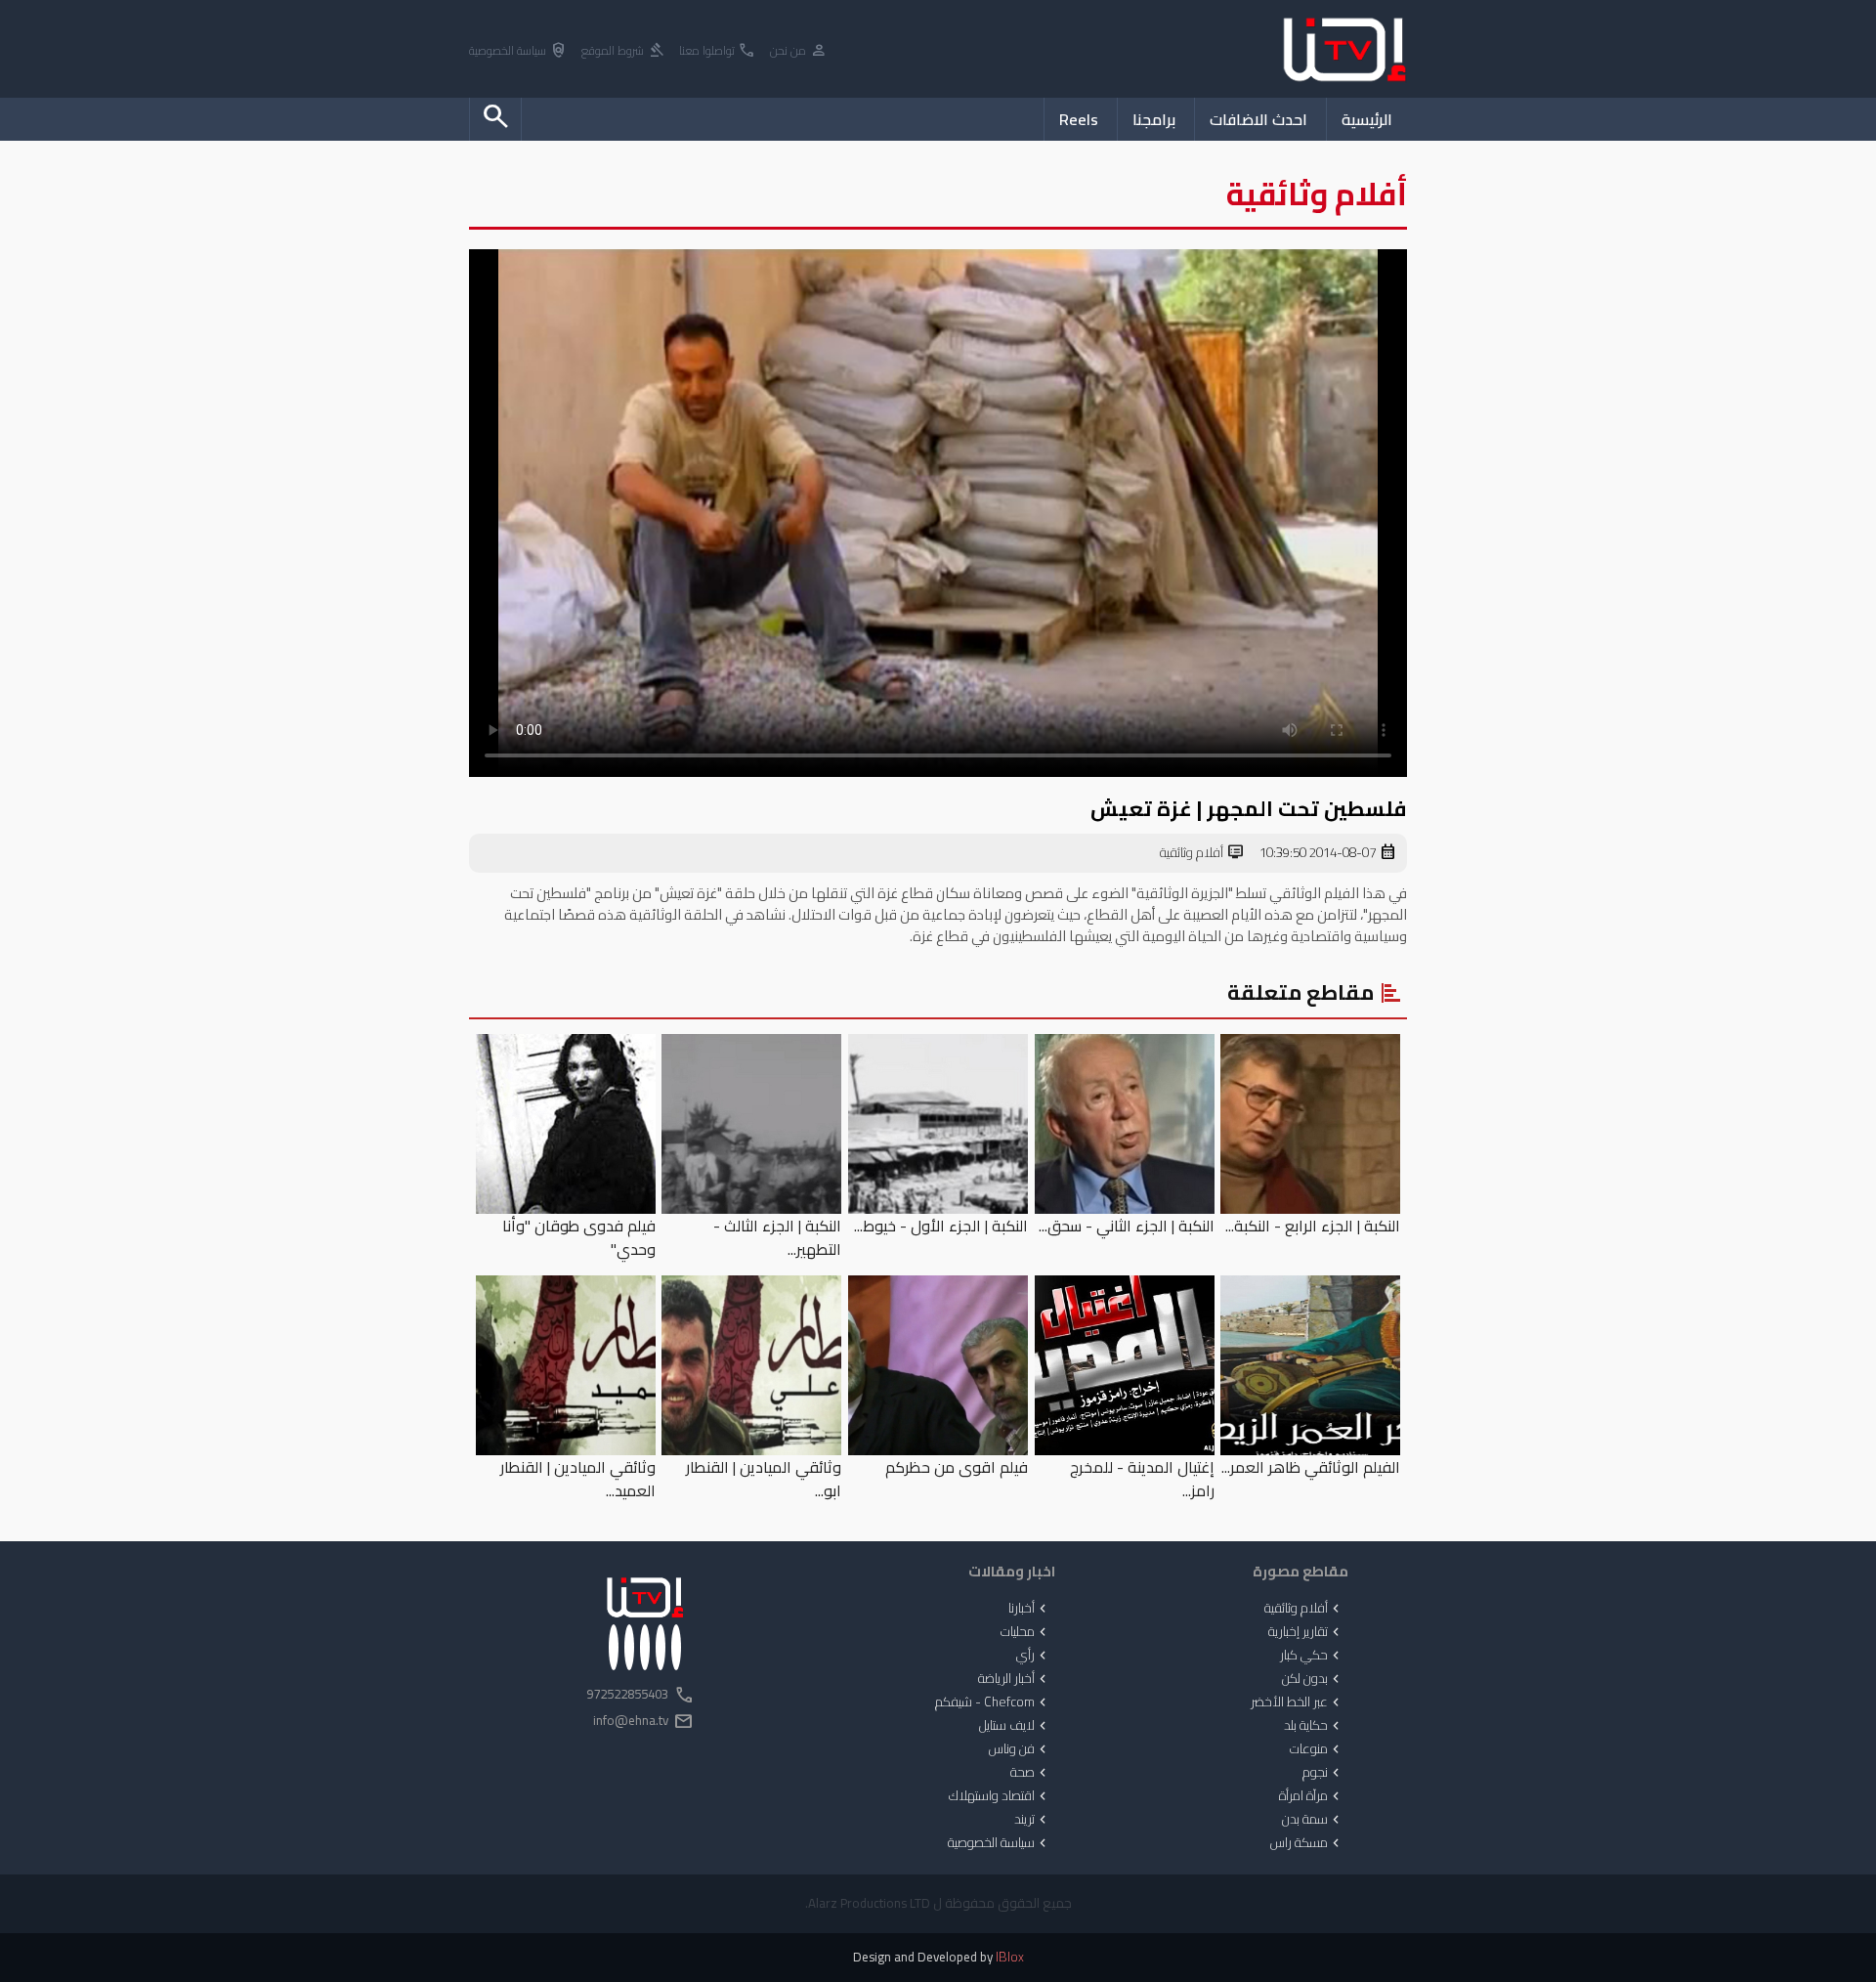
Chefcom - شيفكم (993, 1702)
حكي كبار (1312, 1656)
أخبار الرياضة (1014, 1679)
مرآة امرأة (1311, 1796)
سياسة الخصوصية (518, 51)
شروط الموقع (623, 51)
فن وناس (1020, 1749)
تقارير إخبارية (1306, 1632)
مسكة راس (1307, 1843)
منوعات (1317, 1749)
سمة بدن (1313, 1820)
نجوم (1323, 1773)
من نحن (799, 51)
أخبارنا (1029, 1609)
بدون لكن (1313, 1679)
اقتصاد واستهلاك (1000, 1796)
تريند (1032, 1820)
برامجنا (1154, 119)
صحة (1030, 1773)
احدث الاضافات (1258, 119)
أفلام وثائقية (1202, 853)
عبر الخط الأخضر (1297, 1702)
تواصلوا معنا (718, 51)
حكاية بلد (1314, 1726)
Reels (1079, 119)
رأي (1033, 1656)
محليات (1025, 1632)
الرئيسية (1367, 119)
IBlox (1010, 1957)
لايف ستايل (1015, 1726)
